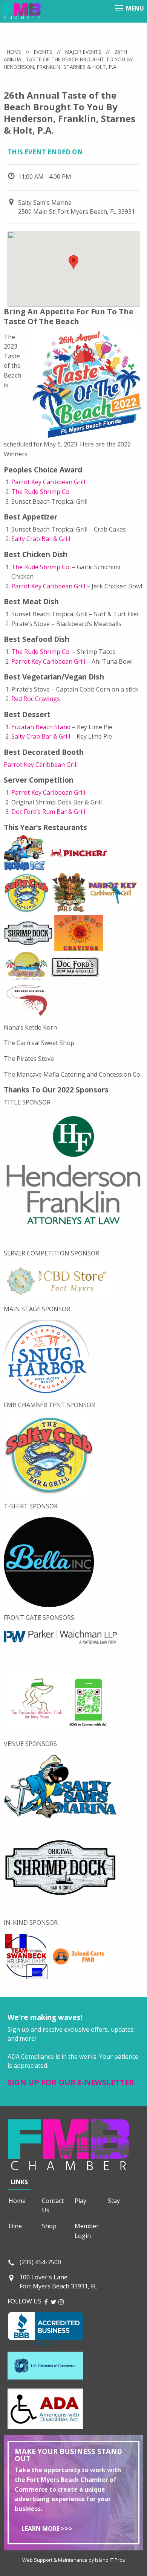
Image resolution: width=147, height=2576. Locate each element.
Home (14, 52)
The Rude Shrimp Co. (41, 492)
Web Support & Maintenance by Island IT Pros (74, 2560)
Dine (15, 2226)
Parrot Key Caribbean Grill (48, 482)
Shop (49, 2226)
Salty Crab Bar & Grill (41, 539)
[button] (73, 262)
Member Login (87, 2231)
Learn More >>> (47, 2529)
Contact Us (53, 2206)
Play (80, 2201)
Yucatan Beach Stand (41, 727)
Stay (114, 2201)
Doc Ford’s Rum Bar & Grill (48, 812)
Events (43, 52)
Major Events (83, 52)
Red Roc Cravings (36, 699)
